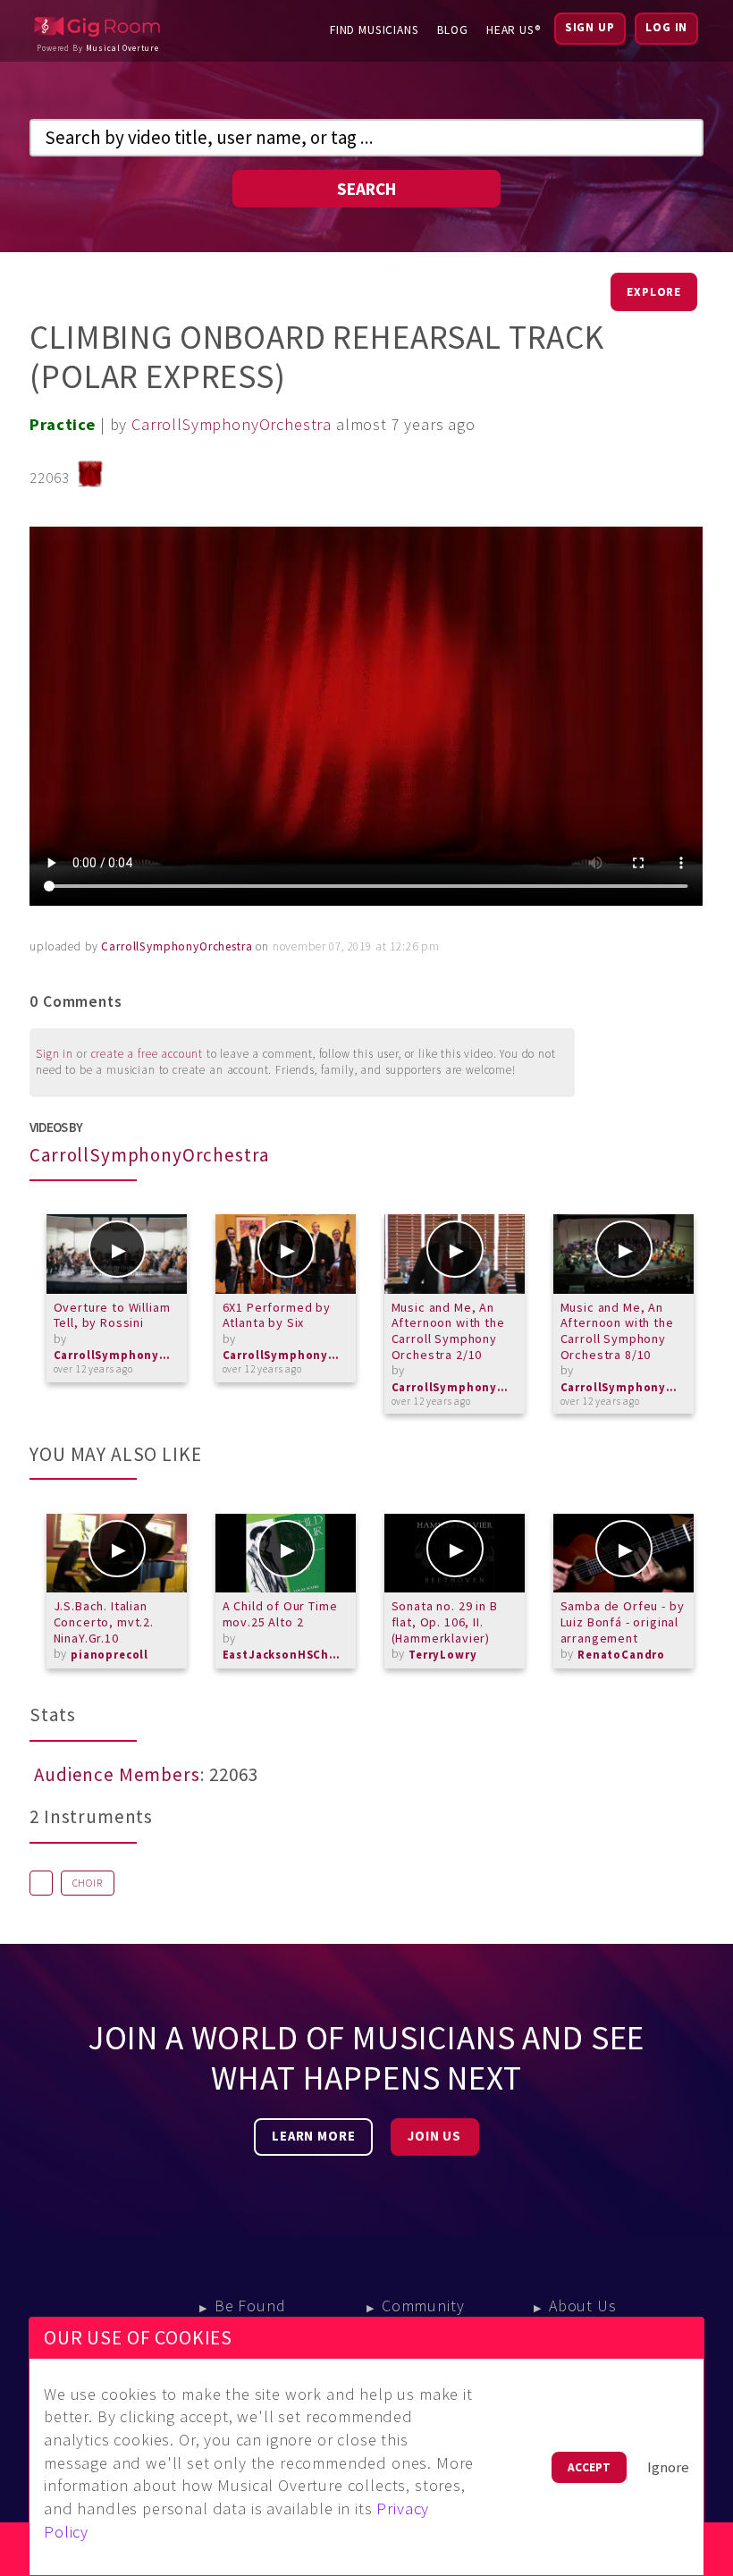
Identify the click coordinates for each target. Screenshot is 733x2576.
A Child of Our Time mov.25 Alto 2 (280, 1614)
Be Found (250, 2306)
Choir (88, 1883)
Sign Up (590, 27)
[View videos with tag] (41, 1883)
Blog (453, 30)
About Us (583, 2306)
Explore (654, 292)
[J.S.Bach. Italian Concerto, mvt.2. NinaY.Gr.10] (117, 1553)
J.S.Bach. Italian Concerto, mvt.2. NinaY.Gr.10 (104, 1622)
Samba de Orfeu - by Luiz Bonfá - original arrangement (623, 1622)
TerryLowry (442, 1655)
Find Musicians (375, 30)
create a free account (147, 1054)
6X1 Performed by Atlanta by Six (277, 1315)
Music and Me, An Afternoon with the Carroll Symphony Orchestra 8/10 (617, 1331)
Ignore (668, 2467)
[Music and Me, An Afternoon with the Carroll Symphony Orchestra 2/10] (455, 1254)
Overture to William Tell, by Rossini (112, 1315)
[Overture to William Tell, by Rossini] (117, 1254)
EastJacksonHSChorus (285, 1655)
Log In (666, 27)
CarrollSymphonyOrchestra (232, 424)
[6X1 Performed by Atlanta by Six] (286, 1254)
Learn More (313, 2136)
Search (366, 189)
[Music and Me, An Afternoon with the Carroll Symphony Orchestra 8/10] (623, 1254)
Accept (589, 2467)
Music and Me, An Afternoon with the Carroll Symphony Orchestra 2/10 (448, 1331)
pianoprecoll (110, 1655)
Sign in (55, 1054)
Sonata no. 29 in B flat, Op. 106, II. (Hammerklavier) (445, 1622)
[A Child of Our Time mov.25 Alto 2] (286, 1553)
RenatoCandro (621, 1655)
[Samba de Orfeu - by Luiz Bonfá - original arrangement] (623, 1553)
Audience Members (117, 1775)
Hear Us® (514, 30)
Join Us (434, 2136)
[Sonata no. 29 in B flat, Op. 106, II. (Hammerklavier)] (455, 1553)
